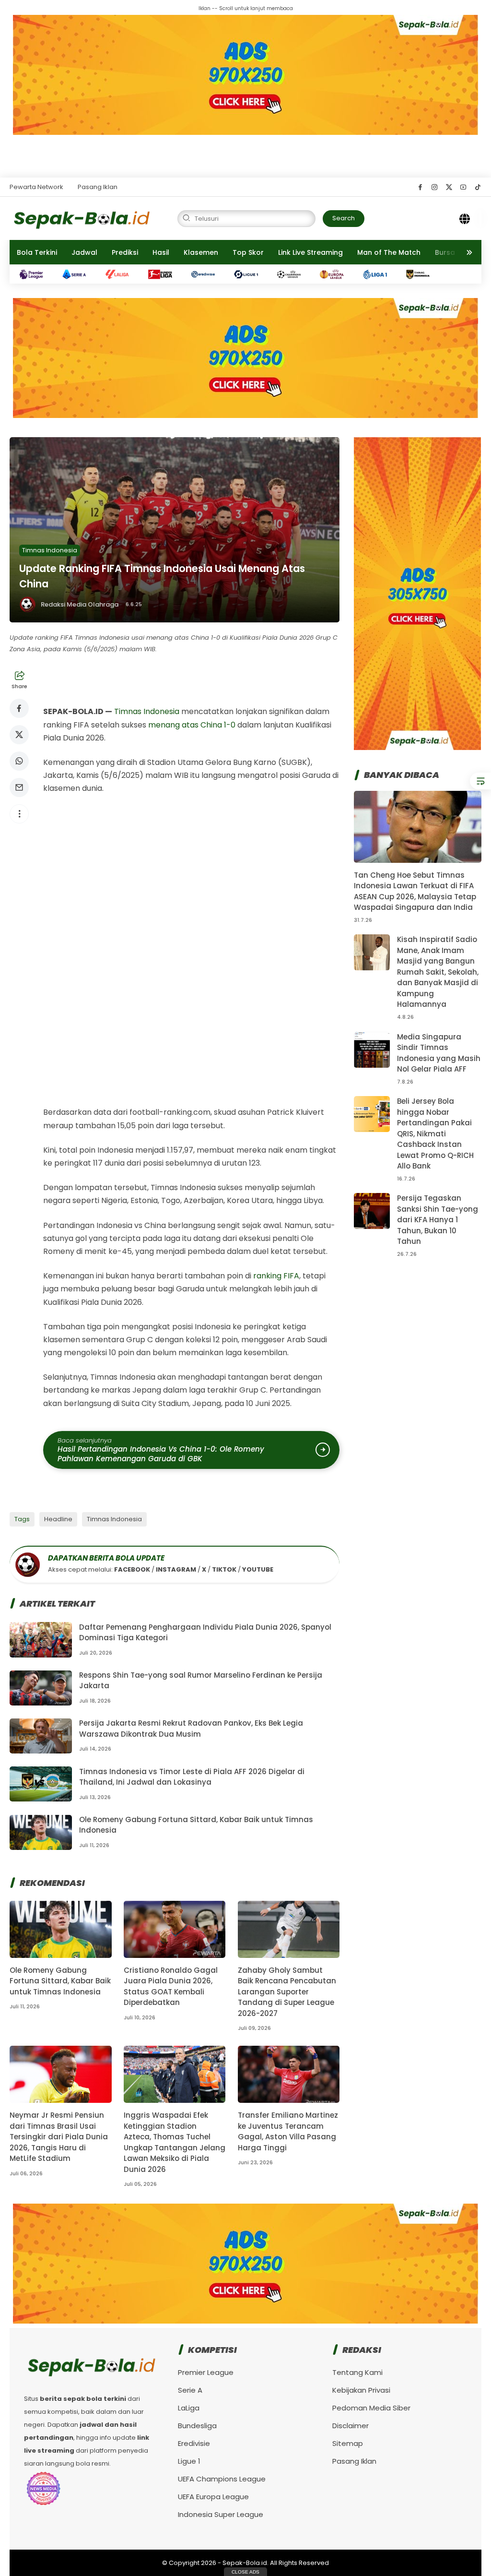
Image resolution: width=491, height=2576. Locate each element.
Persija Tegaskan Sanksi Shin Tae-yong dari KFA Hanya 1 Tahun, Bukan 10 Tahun (438, 1220)
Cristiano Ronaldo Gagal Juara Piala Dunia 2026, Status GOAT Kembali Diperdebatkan (171, 1986)
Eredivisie (194, 2443)
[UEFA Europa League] (337, 274)
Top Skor (248, 252)
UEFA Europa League (213, 2497)
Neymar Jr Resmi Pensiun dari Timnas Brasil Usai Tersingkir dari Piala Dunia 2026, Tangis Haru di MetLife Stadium (59, 2137)
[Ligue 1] (251, 274)
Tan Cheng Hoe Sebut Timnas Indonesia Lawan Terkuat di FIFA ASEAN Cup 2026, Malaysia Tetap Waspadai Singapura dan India (415, 891)
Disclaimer (351, 2426)
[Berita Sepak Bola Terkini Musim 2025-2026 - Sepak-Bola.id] (82, 218)
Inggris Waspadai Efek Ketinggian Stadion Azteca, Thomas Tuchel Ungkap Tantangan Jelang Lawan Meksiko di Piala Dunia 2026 (175, 2142)
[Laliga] (122, 274)
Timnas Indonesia (50, 550)
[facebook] (420, 187)
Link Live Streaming (310, 252)
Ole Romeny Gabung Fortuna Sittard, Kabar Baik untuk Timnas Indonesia (60, 1981)
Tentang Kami (357, 2372)
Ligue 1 (189, 2461)
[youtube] (463, 187)
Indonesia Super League (221, 2514)
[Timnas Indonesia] (423, 274)
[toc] (480, 781)
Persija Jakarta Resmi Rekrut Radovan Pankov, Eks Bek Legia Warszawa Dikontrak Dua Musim (191, 1729)
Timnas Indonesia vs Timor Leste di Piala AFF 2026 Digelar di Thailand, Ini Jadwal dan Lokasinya (192, 1777)
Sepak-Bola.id (245, 2563)
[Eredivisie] (208, 274)
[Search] (465, 218)
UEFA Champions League (222, 2479)
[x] (449, 187)
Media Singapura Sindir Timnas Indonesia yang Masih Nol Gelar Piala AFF (439, 1053)
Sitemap (348, 2443)
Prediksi (125, 252)
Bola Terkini (37, 252)
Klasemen (201, 252)
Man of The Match (389, 252)
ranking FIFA (276, 1276)
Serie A (190, 2390)
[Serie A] (79, 274)
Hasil (161, 252)
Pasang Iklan (98, 187)
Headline (58, 1519)
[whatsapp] (19, 761)
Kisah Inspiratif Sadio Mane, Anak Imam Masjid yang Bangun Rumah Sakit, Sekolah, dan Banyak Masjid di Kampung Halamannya (438, 972)
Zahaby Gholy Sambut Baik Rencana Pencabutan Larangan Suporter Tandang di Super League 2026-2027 (287, 1992)
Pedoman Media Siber (371, 2408)
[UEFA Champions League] (294, 274)
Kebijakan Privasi (361, 2390)
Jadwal (84, 252)
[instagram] (435, 187)
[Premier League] (36, 274)
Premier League (206, 2372)
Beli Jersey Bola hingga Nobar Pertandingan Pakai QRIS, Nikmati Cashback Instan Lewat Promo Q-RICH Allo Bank (435, 1133)
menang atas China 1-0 (192, 725)
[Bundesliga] (165, 274)
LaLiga (189, 2408)
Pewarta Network (36, 187)
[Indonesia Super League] (380, 274)
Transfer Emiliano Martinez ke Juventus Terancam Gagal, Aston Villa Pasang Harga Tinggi (288, 2131)
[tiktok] (478, 187)
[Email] (19, 787)
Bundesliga (197, 2426)
